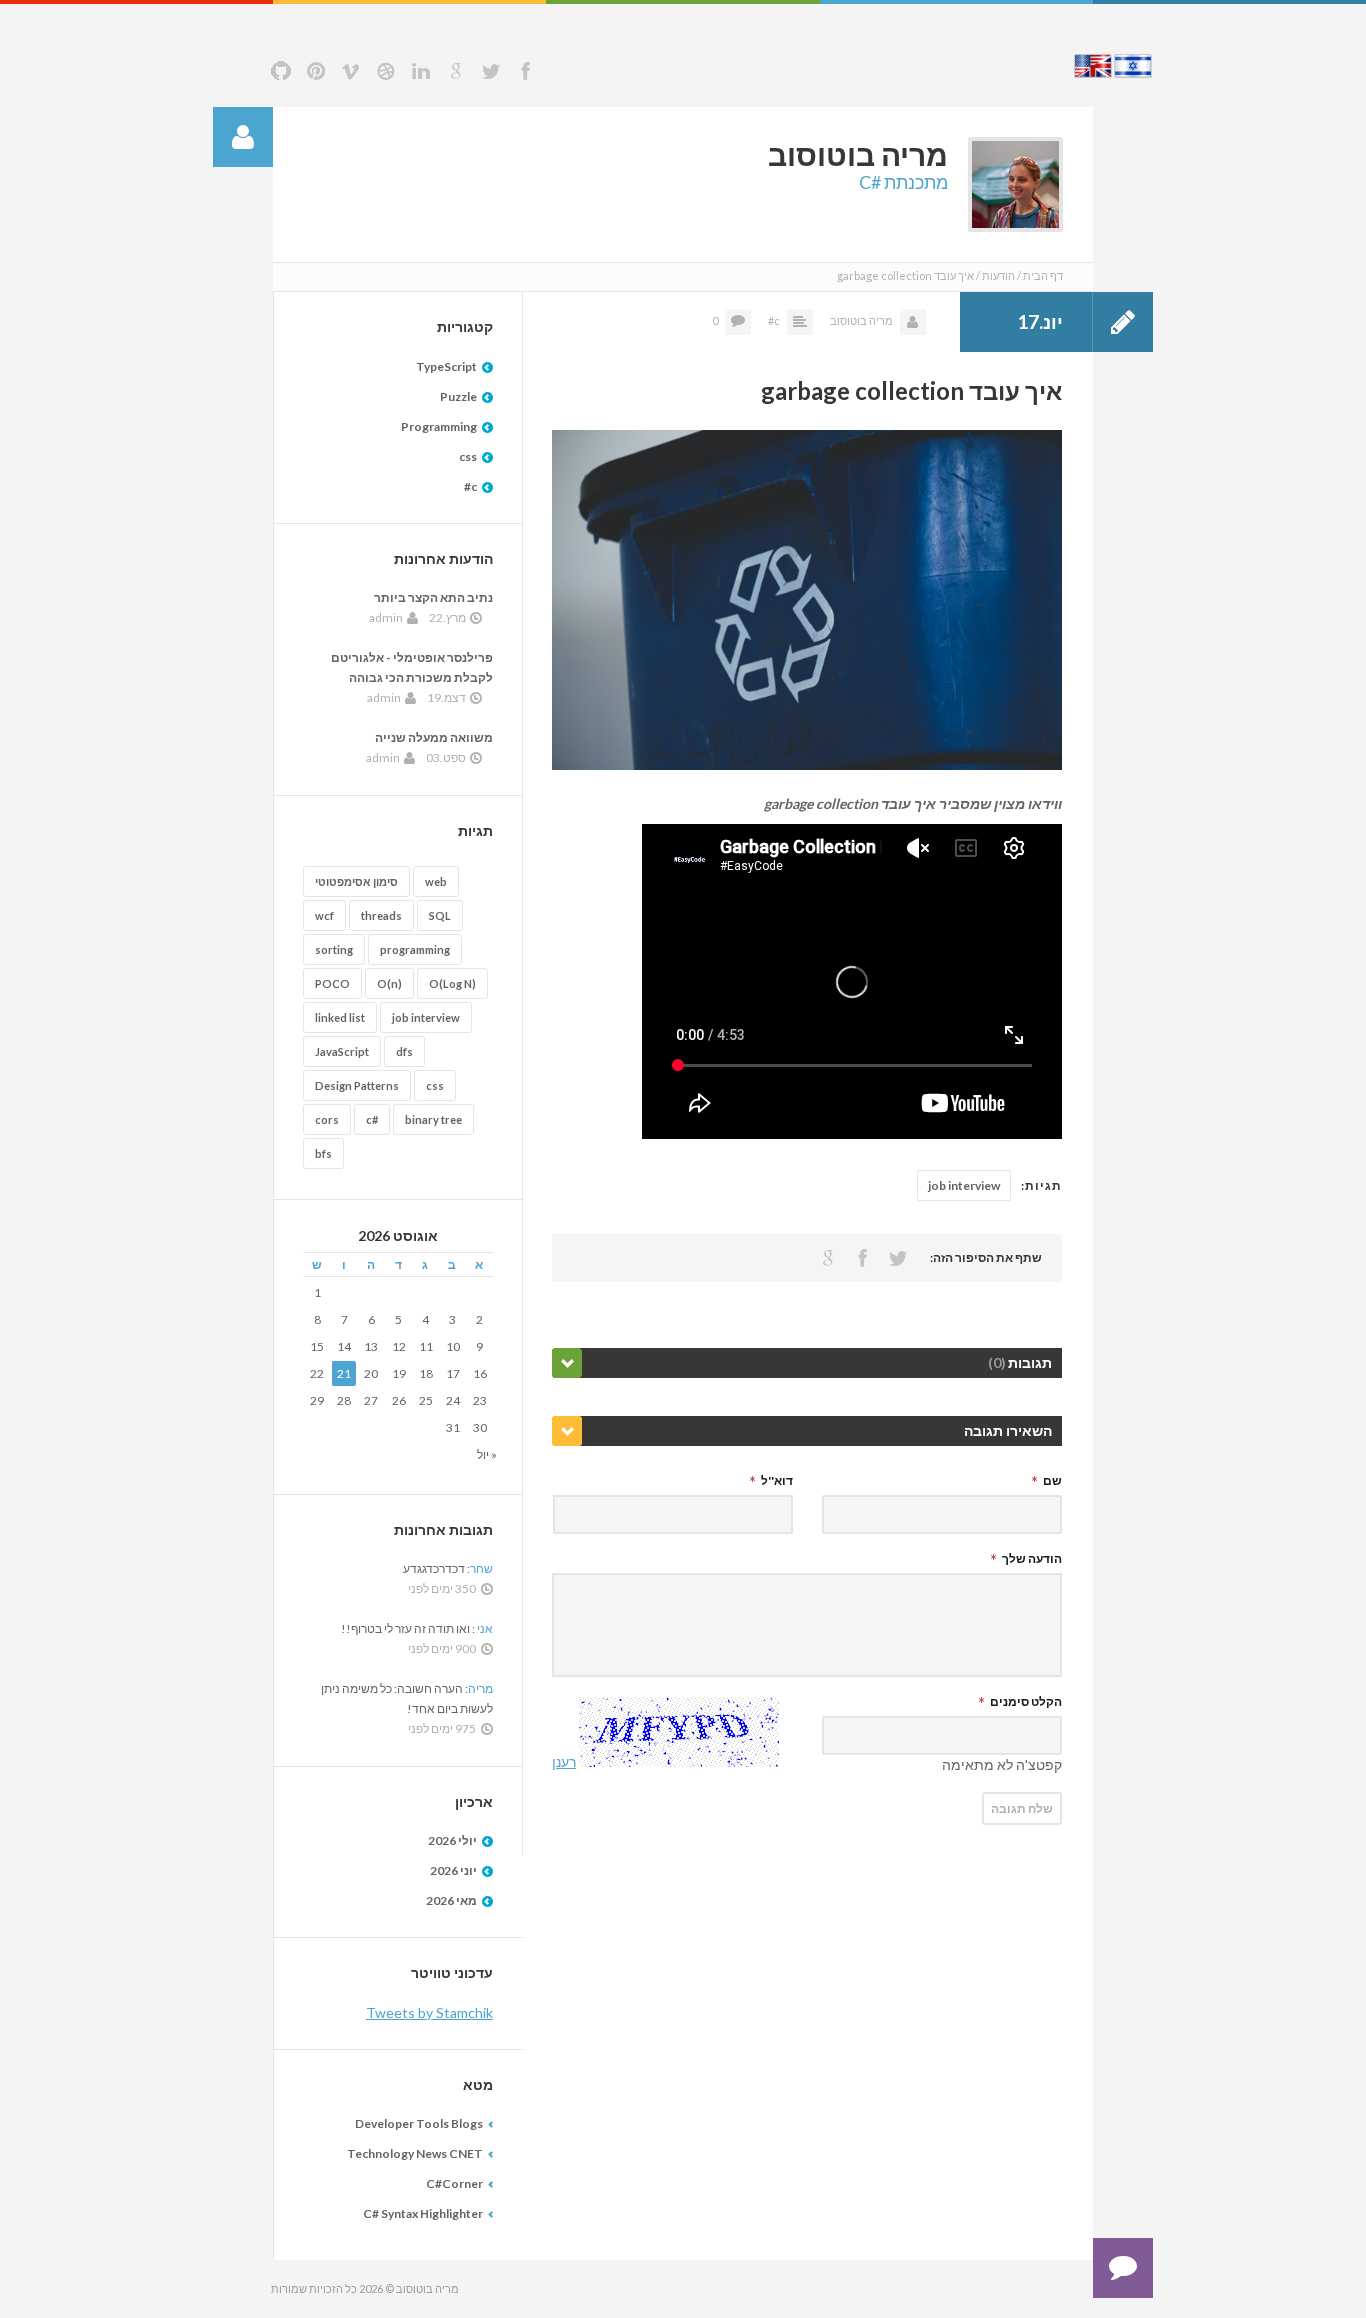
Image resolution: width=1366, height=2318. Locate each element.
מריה (480, 1688)
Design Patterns (357, 1085)
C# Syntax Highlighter (423, 2213)
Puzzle (458, 396)
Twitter (491, 71)
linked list (340, 1017)
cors (327, 1119)
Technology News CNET (415, 2153)
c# (774, 320)
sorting (334, 949)
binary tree (433, 1119)
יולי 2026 (452, 1840)
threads (381, 915)
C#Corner (454, 2183)
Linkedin (421, 71)
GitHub (281, 71)
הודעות (998, 275)
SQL (440, 915)
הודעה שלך (1032, 1558)
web (436, 881)
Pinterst (316, 71)
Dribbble (386, 71)
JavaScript (342, 1051)
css (468, 456)
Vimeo (351, 71)
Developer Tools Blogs (419, 2123)
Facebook (526, 71)
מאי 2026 (451, 1900)
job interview (964, 1185)
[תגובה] (1123, 2268)
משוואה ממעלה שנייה (434, 737)
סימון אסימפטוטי (356, 881)
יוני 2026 (453, 1870)
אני (484, 1628)
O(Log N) (452, 983)
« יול (487, 1454)
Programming (439, 426)
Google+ (456, 71)
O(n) (389, 983)
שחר (481, 1568)
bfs (323, 1153)
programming (415, 949)
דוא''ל (777, 1480)
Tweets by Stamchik (429, 2012)
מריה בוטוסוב (861, 320)
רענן (564, 1761)
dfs (404, 1051)
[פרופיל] (243, 137)
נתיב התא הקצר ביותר (433, 597)
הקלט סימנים (1026, 1701)
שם (1052, 1480)
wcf (324, 915)
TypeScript (446, 366)
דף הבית (1043, 275)
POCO (332, 983)
